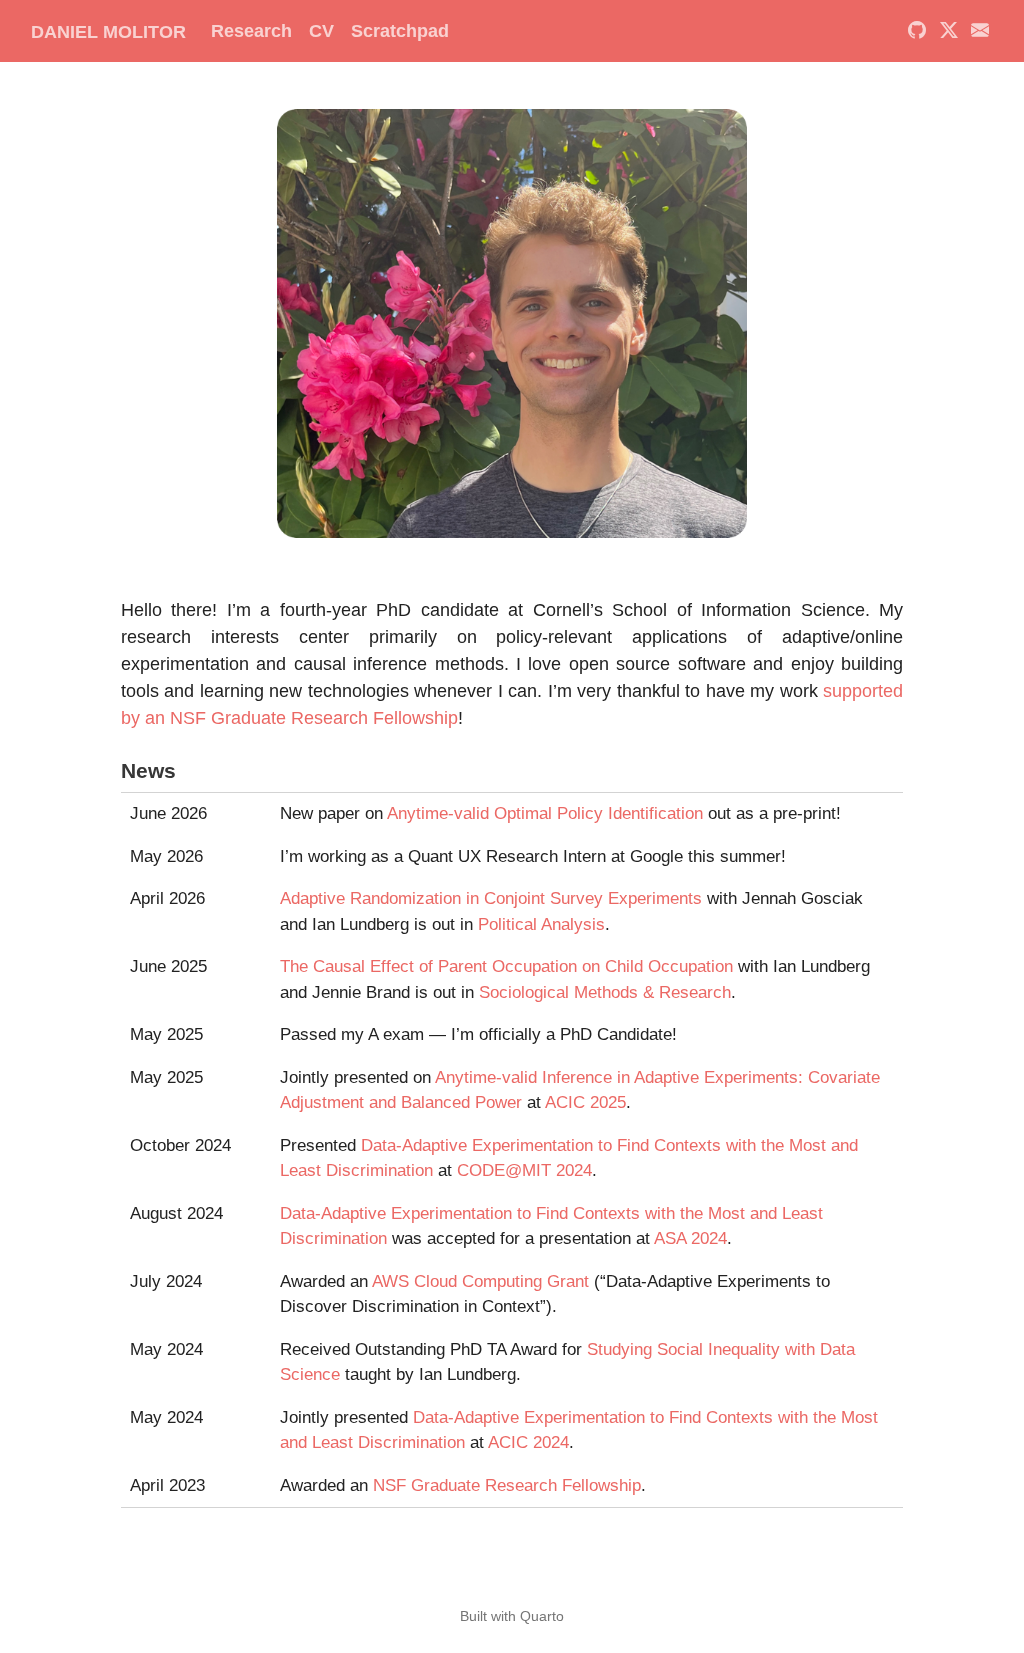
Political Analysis (541, 924)
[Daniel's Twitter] (948, 31)
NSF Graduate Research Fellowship (507, 1485)
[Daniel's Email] (980, 31)
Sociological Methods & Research (605, 992)
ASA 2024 (690, 1238)
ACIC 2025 (585, 1102)
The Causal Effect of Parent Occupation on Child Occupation (506, 966)
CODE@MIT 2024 (524, 1170)
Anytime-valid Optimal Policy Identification (545, 813)
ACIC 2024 (528, 1442)
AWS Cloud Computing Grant (480, 1281)
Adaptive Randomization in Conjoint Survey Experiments (491, 898)
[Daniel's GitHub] (917, 31)
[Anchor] (190, 768)
